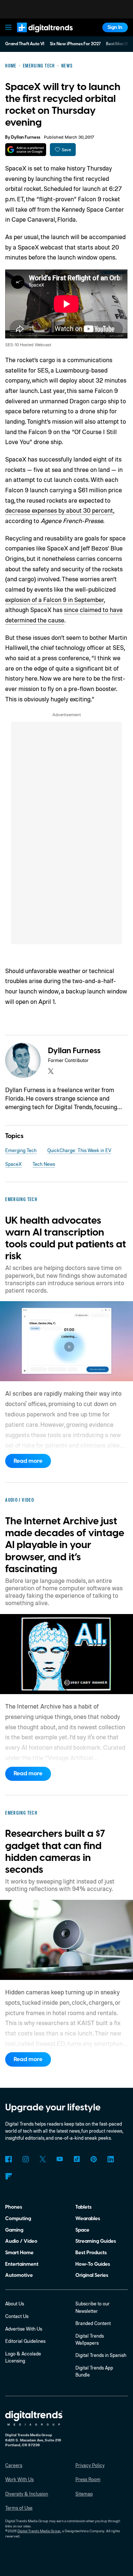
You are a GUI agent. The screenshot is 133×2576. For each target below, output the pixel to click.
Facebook (8, 2159)
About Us (15, 2304)
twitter (51, 1071)
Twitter (43, 2159)
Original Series (92, 2275)
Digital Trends (37, 35)
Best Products (91, 2253)
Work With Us (19, 2479)
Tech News (44, 1164)
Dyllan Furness (26, 137)
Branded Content (93, 2323)
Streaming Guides (96, 2241)
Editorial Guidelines (25, 2341)
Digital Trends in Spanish (101, 2355)
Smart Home (19, 2253)
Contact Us (17, 2316)
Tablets (83, 2207)
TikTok (77, 2159)
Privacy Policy (90, 2465)
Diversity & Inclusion (27, 2494)
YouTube (60, 2159)
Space (82, 2230)
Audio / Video (21, 2241)
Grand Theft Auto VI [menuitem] (25, 44)
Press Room (88, 2479)
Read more (28, 1461)
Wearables (88, 2218)
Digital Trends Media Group (39, 2531)
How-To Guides (93, 2264)
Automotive (19, 2275)
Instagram (25, 2159)
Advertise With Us (24, 2329)
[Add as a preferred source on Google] (26, 150)
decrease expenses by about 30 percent (59, 510)
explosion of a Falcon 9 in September (54, 600)
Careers (14, 2465)
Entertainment (22, 2264)
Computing (18, 2218)
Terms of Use (19, 2508)
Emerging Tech (21, 1150)
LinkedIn (111, 2159)
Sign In (115, 27)
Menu (8, 27)
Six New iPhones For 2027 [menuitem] (75, 44)
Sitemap (84, 2494)
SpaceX (13, 1164)
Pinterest (94, 2159)
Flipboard (8, 2176)
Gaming (14, 2230)
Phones (14, 2207)
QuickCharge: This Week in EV (79, 1150)
